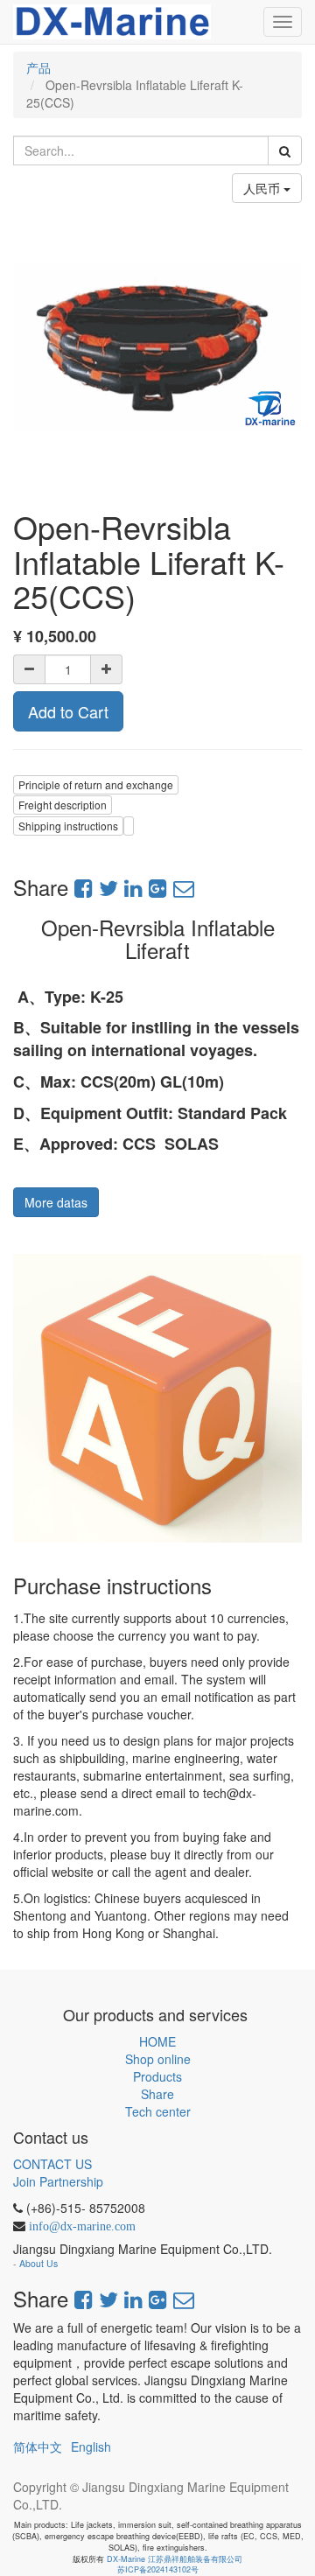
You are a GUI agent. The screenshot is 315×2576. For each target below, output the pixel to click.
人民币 (263, 188)
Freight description (63, 805)
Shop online (158, 2059)
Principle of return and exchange (96, 784)
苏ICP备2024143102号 (158, 2569)
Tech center (158, 2111)
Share (157, 2094)
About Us (38, 2263)
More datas (56, 1202)
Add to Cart (68, 711)
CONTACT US (52, 2164)
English (91, 2446)
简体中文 (38, 2446)
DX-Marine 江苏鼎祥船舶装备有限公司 (175, 2559)
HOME (157, 2041)
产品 (38, 67)
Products (157, 2076)
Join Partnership (58, 2181)
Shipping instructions (68, 826)
